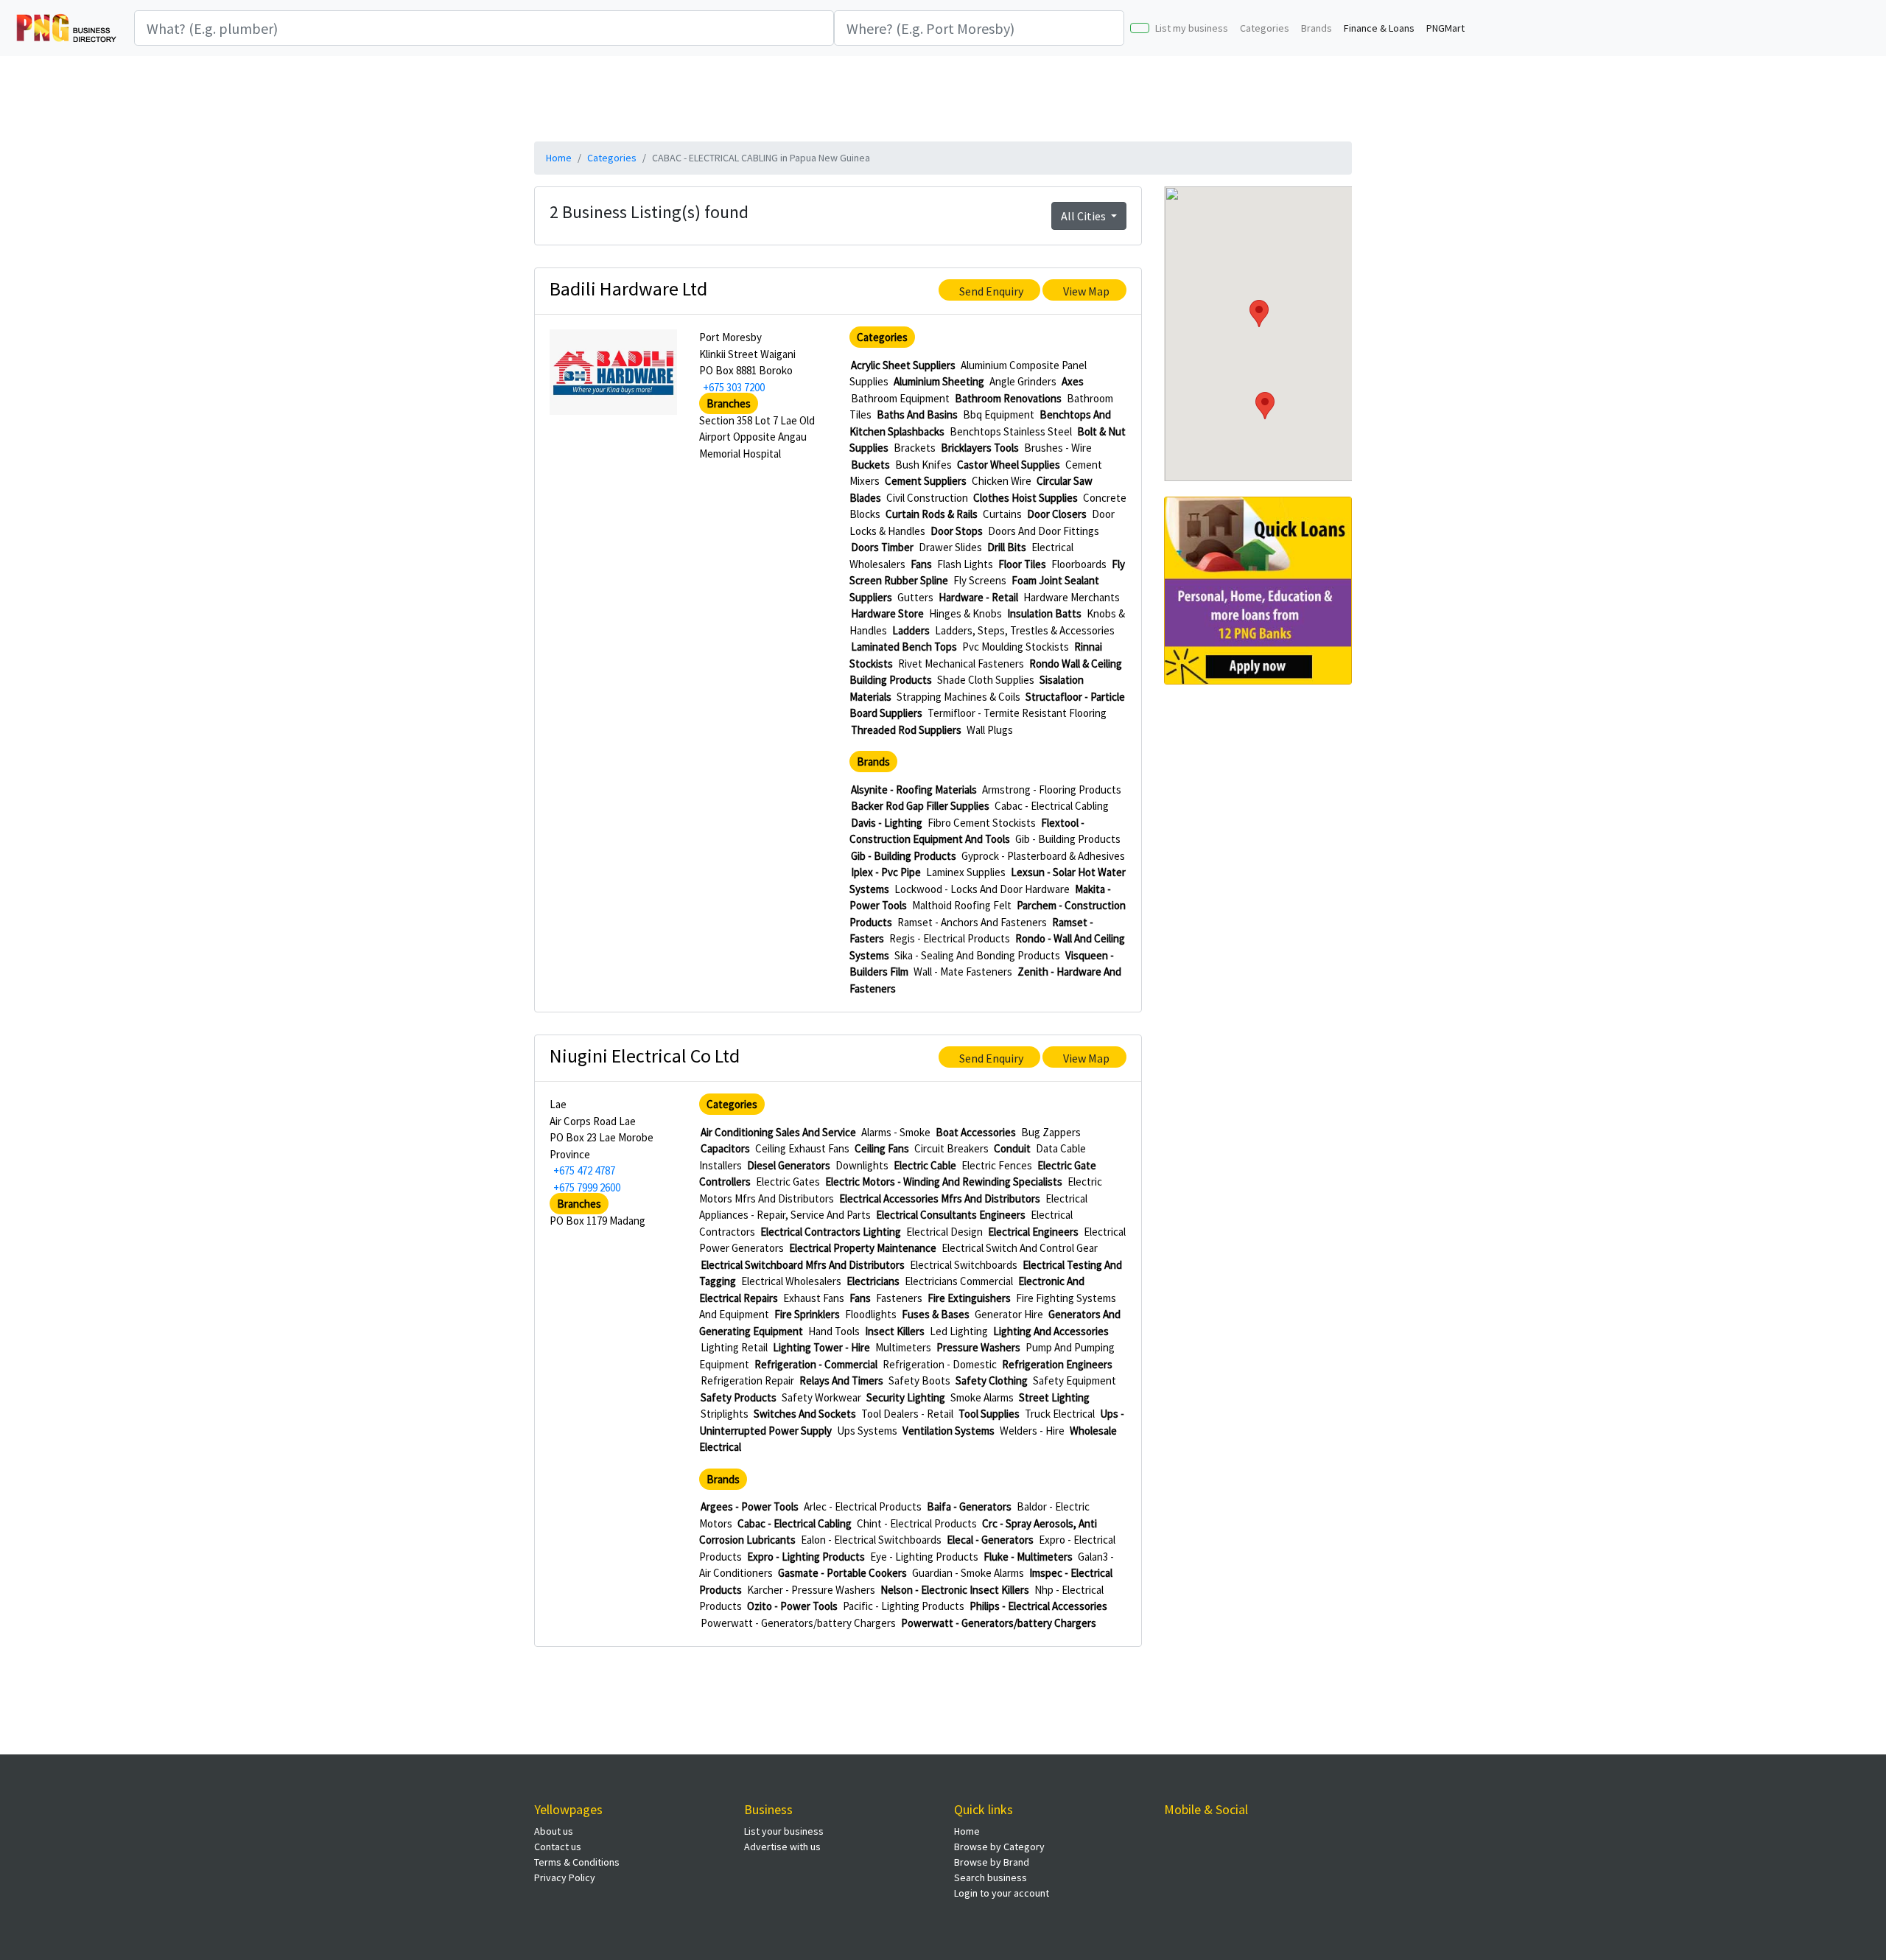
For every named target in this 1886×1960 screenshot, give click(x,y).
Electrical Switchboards (964, 1265)
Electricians (873, 1281)
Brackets (915, 448)
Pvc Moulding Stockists (1016, 647)
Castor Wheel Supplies (1009, 465)
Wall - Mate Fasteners (963, 972)
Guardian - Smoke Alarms (968, 1573)
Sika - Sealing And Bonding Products (977, 955)
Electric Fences (997, 1165)
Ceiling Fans (882, 1148)
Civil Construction (927, 498)
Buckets (870, 465)
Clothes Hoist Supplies (1026, 498)
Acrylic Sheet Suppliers (903, 365)
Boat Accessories (976, 1132)
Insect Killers (895, 1331)
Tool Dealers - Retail (907, 1414)
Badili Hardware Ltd (628, 288)
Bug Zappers (1051, 1132)
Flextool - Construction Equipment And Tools (967, 831)
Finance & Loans (1379, 28)
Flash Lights (965, 564)
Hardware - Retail (978, 597)
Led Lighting (959, 1331)
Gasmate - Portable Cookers (842, 1573)
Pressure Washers (978, 1347)
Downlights (862, 1165)
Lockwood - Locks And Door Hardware (982, 889)
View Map (1086, 291)
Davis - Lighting (887, 823)
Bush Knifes (923, 465)
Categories (1265, 28)
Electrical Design (944, 1232)
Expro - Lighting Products (806, 1557)
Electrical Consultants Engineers (951, 1215)
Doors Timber (882, 547)
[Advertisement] (943, 97)
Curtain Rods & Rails (932, 514)
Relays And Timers (841, 1380)
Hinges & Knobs (965, 613)
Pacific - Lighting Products (904, 1606)
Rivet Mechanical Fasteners (961, 664)
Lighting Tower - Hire (821, 1347)
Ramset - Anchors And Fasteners (972, 922)
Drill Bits (1007, 547)
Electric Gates (788, 1182)
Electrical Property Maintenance (863, 1248)
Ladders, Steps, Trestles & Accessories (1025, 630)
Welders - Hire (1032, 1431)
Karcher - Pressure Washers (811, 1590)
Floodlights (871, 1314)
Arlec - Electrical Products (863, 1506)
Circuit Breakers (951, 1148)
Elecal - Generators (990, 1540)
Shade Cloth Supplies (986, 680)
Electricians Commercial (959, 1281)
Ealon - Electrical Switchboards (871, 1540)
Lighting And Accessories (1051, 1331)
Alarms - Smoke (896, 1132)
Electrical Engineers (1033, 1232)
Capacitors (725, 1148)
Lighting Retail (734, 1347)
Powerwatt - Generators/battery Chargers (798, 1623)
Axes (1073, 381)
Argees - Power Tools (750, 1506)
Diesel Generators (789, 1165)
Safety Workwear (821, 1397)
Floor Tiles (1022, 564)
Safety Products (739, 1397)
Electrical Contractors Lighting (831, 1232)
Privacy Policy (565, 1877)
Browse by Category (999, 1847)
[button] (1265, 406)
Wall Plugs (990, 730)
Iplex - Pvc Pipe (886, 872)
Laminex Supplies (966, 872)
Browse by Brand (992, 1862)
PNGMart (1445, 28)
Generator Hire (1009, 1314)
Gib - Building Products (1068, 839)
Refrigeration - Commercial (816, 1364)
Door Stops (957, 531)
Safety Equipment (1075, 1380)
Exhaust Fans (814, 1298)
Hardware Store (887, 613)
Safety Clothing (992, 1380)
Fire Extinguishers (969, 1298)
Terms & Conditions (577, 1862)
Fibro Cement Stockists (982, 823)
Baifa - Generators (969, 1506)
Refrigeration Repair (747, 1380)
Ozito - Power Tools (792, 1606)
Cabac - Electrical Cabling (1052, 806)
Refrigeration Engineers (1057, 1364)
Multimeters (903, 1347)
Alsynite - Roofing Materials (914, 790)
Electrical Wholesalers (791, 1281)
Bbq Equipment (999, 414)
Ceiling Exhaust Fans (802, 1148)
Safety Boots (919, 1380)
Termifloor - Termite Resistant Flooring (1017, 713)
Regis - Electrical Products (950, 938)
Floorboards (1079, 564)
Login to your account (1002, 1893)
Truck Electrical (1060, 1414)
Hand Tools (834, 1331)
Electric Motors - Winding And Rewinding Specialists (944, 1182)
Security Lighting (906, 1397)
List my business (1192, 28)
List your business (784, 1831)
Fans (921, 564)
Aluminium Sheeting (939, 381)
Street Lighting (1054, 1397)
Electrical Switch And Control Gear (1020, 1248)
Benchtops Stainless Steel (1011, 431)
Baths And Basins (917, 414)
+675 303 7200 (734, 387)
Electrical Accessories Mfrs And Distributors (940, 1198)
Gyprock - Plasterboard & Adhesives (1043, 856)
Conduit (1012, 1148)
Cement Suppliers (926, 481)
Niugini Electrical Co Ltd (645, 1056)
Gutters (915, 597)
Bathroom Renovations (1008, 398)
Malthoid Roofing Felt (962, 905)
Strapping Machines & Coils (958, 697)
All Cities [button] (1084, 216)
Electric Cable (925, 1165)
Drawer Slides (950, 547)
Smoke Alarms (982, 1397)
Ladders (911, 630)
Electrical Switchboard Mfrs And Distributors (803, 1265)
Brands (1317, 28)
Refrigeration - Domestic (940, 1364)
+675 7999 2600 (587, 1187)
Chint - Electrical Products (917, 1523)
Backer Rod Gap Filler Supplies (920, 806)
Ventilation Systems (949, 1431)
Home (559, 158)
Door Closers (1057, 514)
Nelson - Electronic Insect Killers (955, 1590)
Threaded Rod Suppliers (906, 730)
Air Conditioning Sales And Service (778, 1132)
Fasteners (899, 1298)
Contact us (558, 1847)
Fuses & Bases (936, 1314)
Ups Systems (867, 1431)
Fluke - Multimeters (1028, 1557)
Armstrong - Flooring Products (1052, 790)
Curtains (1002, 514)
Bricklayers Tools (980, 448)
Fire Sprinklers (807, 1314)
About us (554, 1831)
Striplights (725, 1414)
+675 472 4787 (584, 1170)
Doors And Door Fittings (1044, 531)
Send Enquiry (991, 291)
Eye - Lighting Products (924, 1557)
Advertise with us (782, 1847)
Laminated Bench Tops (904, 647)
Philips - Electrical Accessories (1038, 1606)
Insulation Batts (1044, 613)
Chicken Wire (1002, 481)
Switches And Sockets (805, 1414)
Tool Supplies (989, 1414)
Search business (991, 1877)
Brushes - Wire (1058, 448)
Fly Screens (980, 580)
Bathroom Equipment (900, 398)
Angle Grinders (1023, 381)
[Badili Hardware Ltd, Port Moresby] (613, 371)
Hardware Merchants (1072, 597)
